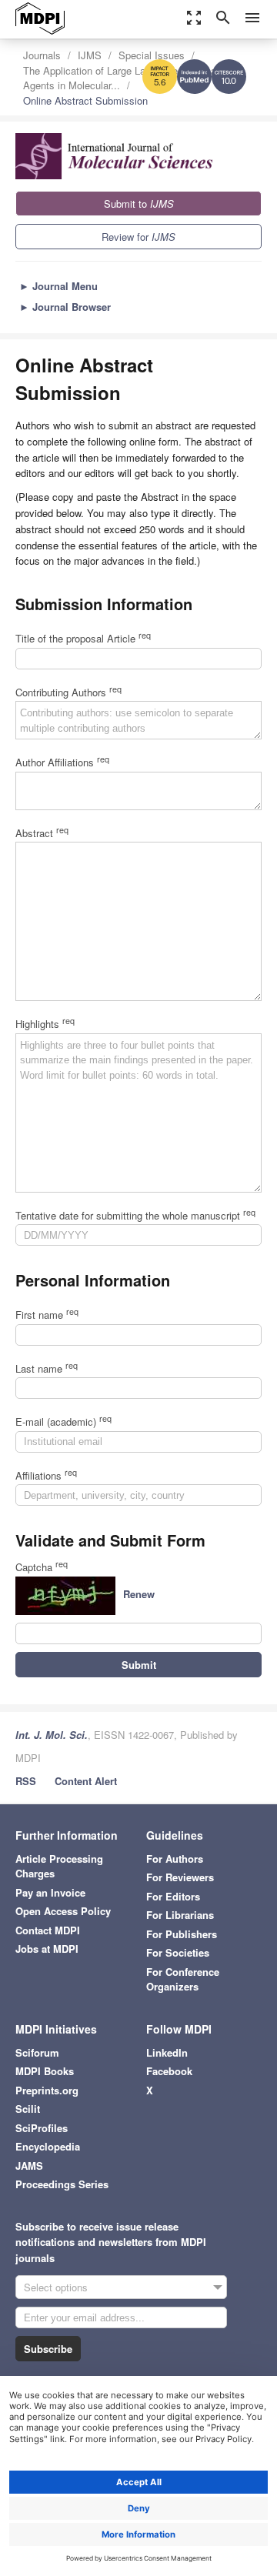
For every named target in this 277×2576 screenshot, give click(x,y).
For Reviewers (180, 1877)
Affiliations (46, 1475)
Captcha (42, 1567)
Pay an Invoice (50, 1892)
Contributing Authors (68, 692)
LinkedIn (167, 2052)
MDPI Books (45, 2071)
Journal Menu (58, 286)
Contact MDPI (48, 1930)
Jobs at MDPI (47, 1949)
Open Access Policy (63, 1911)
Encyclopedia (48, 2146)
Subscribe (48, 2349)
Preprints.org (47, 2090)
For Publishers (182, 1934)
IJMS (90, 55)
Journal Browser (65, 307)
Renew (139, 1594)
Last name (47, 1368)
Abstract (42, 833)
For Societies (178, 1952)
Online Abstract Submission (85, 100)
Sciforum (37, 2052)
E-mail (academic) (63, 1421)
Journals (42, 55)
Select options (56, 2287)
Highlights (45, 1024)
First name (47, 1315)
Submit (139, 1665)
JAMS (29, 2166)
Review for (138, 237)
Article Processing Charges (59, 1866)
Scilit (28, 2109)
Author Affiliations (62, 762)
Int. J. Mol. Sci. (52, 1735)
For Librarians (180, 1915)
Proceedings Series (62, 2184)
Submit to (139, 204)
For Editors (173, 1896)
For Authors (175, 1859)
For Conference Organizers (183, 1979)
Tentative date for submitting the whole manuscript (135, 1215)
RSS (26, 1781)
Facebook (169, 2071)
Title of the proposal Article (83, 638)
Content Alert (86, 1781)
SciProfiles (42, 2128)
